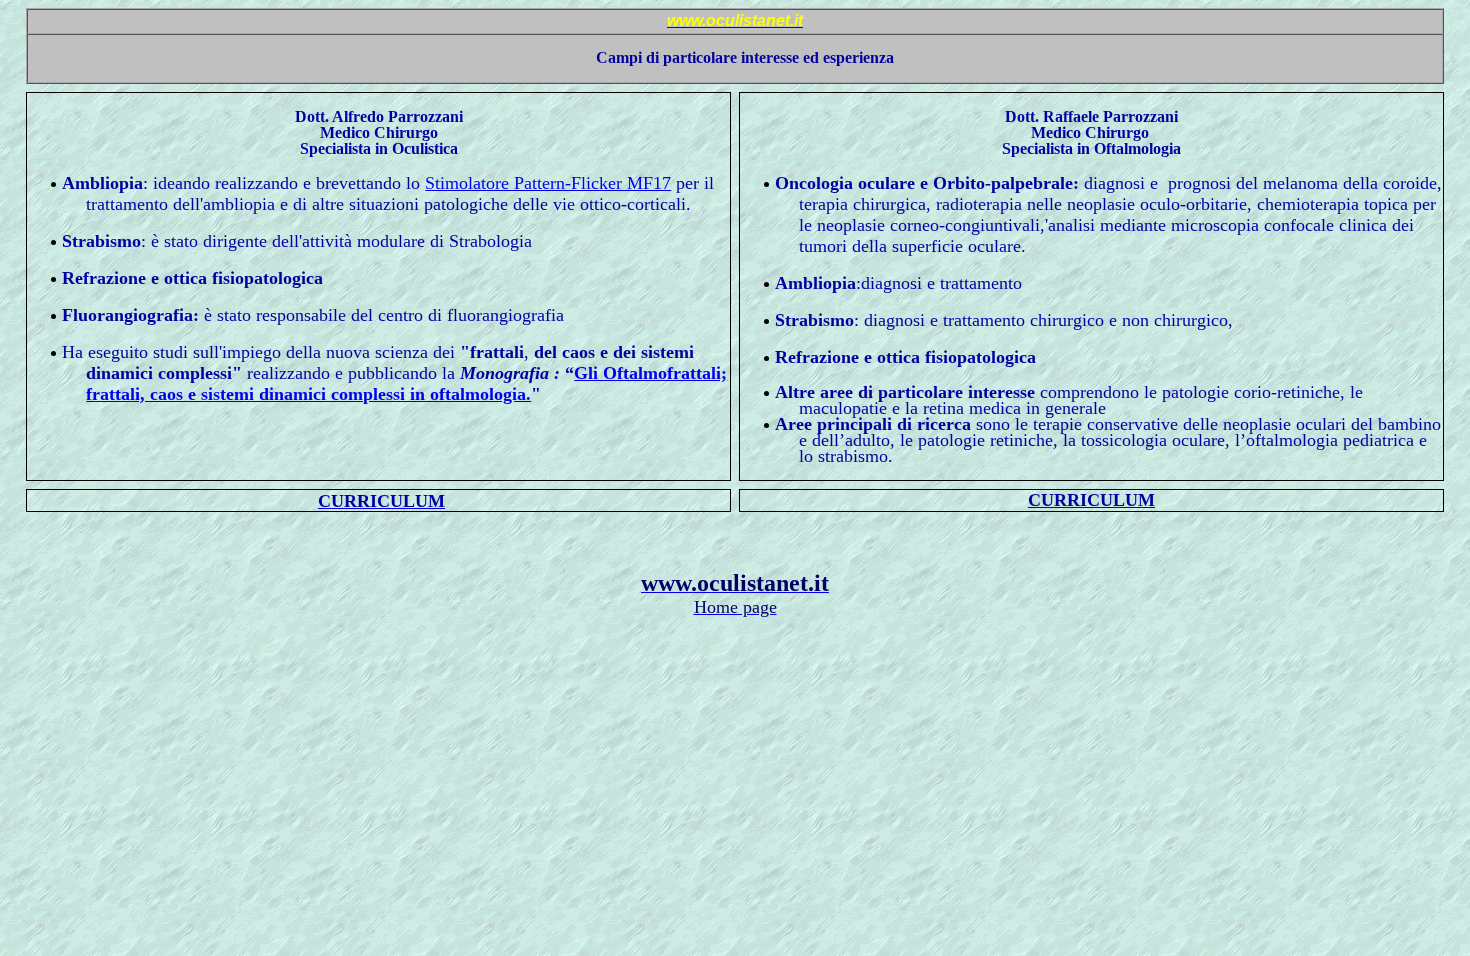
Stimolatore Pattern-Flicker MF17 (548, 183)
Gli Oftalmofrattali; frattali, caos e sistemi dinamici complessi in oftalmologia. (406, 383)
